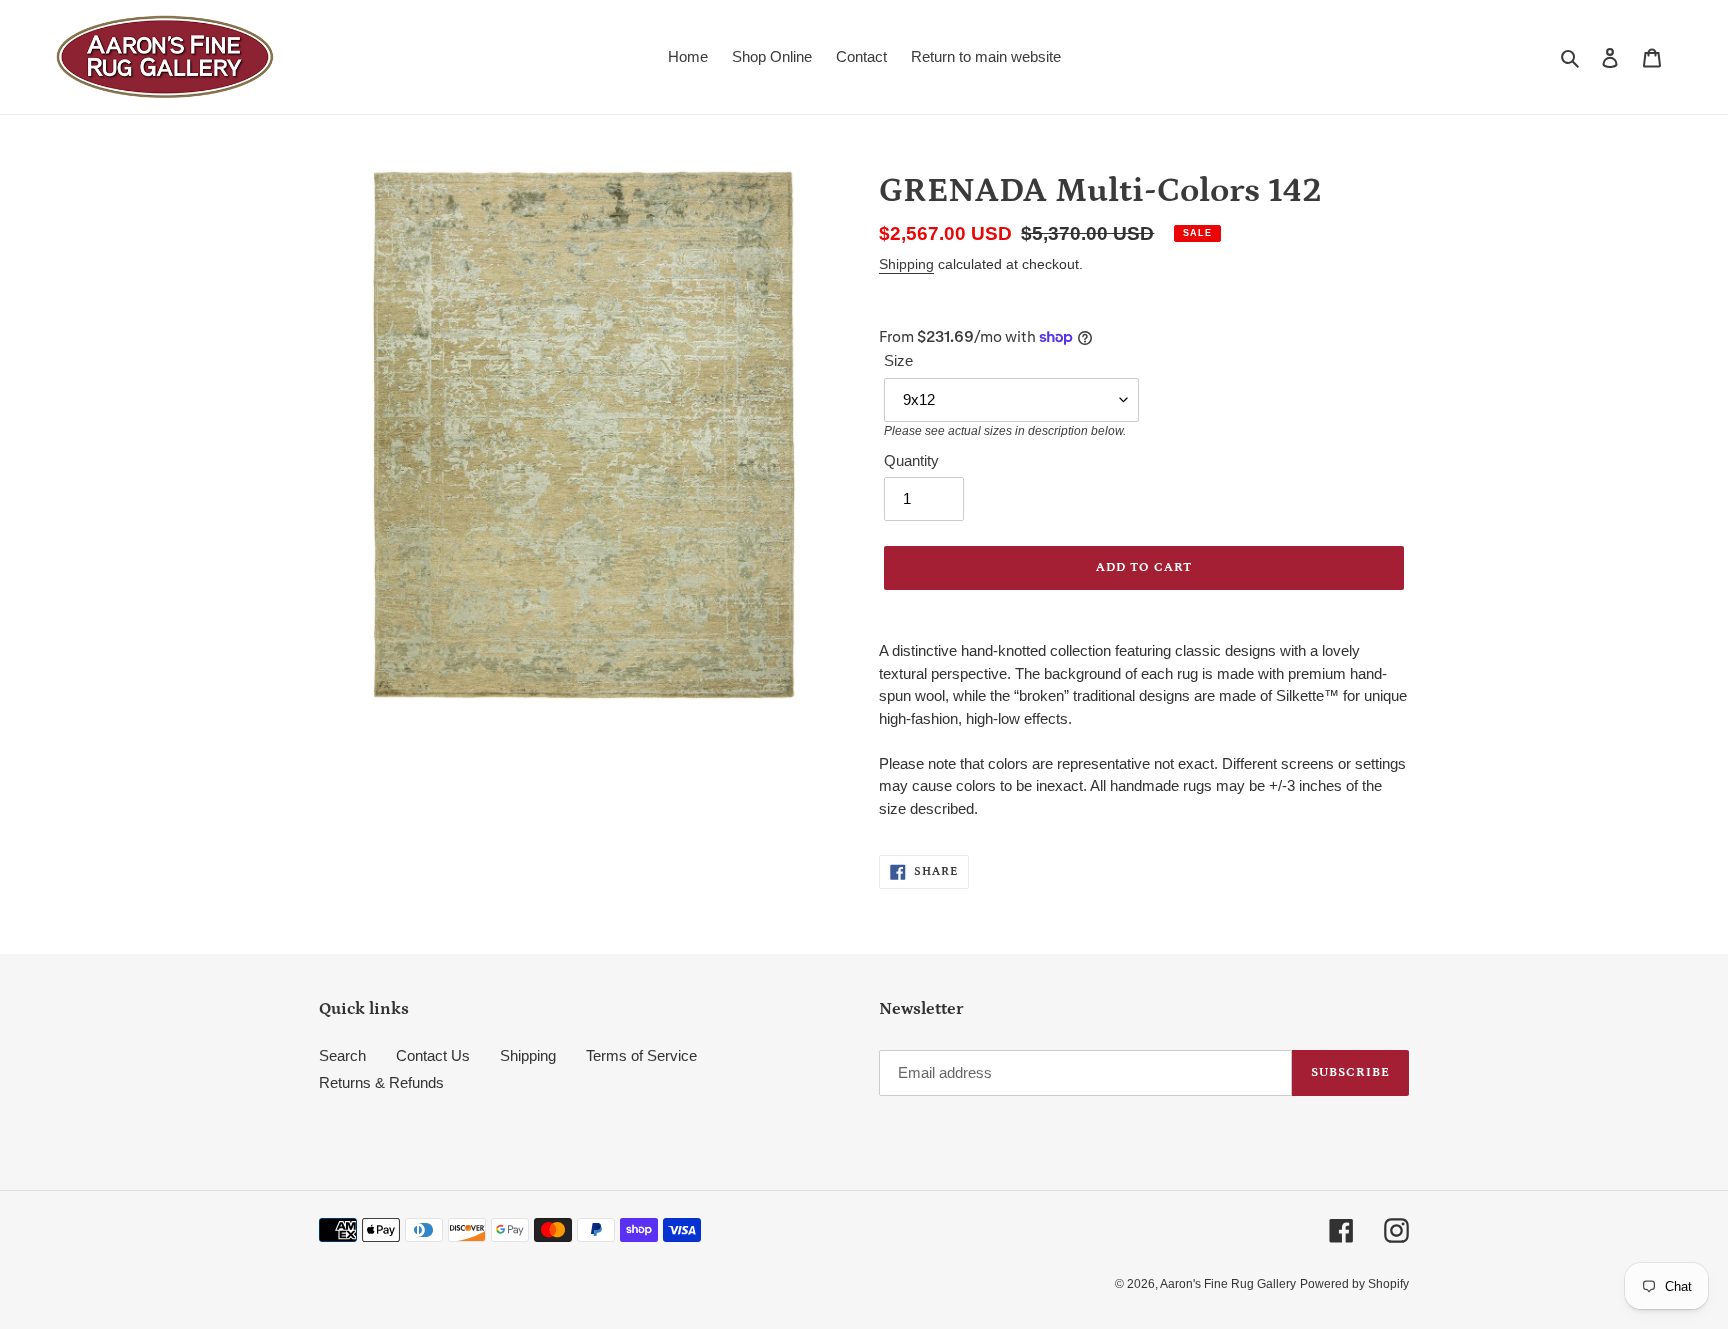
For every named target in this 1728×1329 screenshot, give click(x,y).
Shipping (906, 264)
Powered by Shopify (1354, 1284)
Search (342, 1055)
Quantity (911, 460)
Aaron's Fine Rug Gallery (1228, 1284)
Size (898, 360)
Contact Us (433, 1055)
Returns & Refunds (381, 1082)
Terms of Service (641, 1055)
